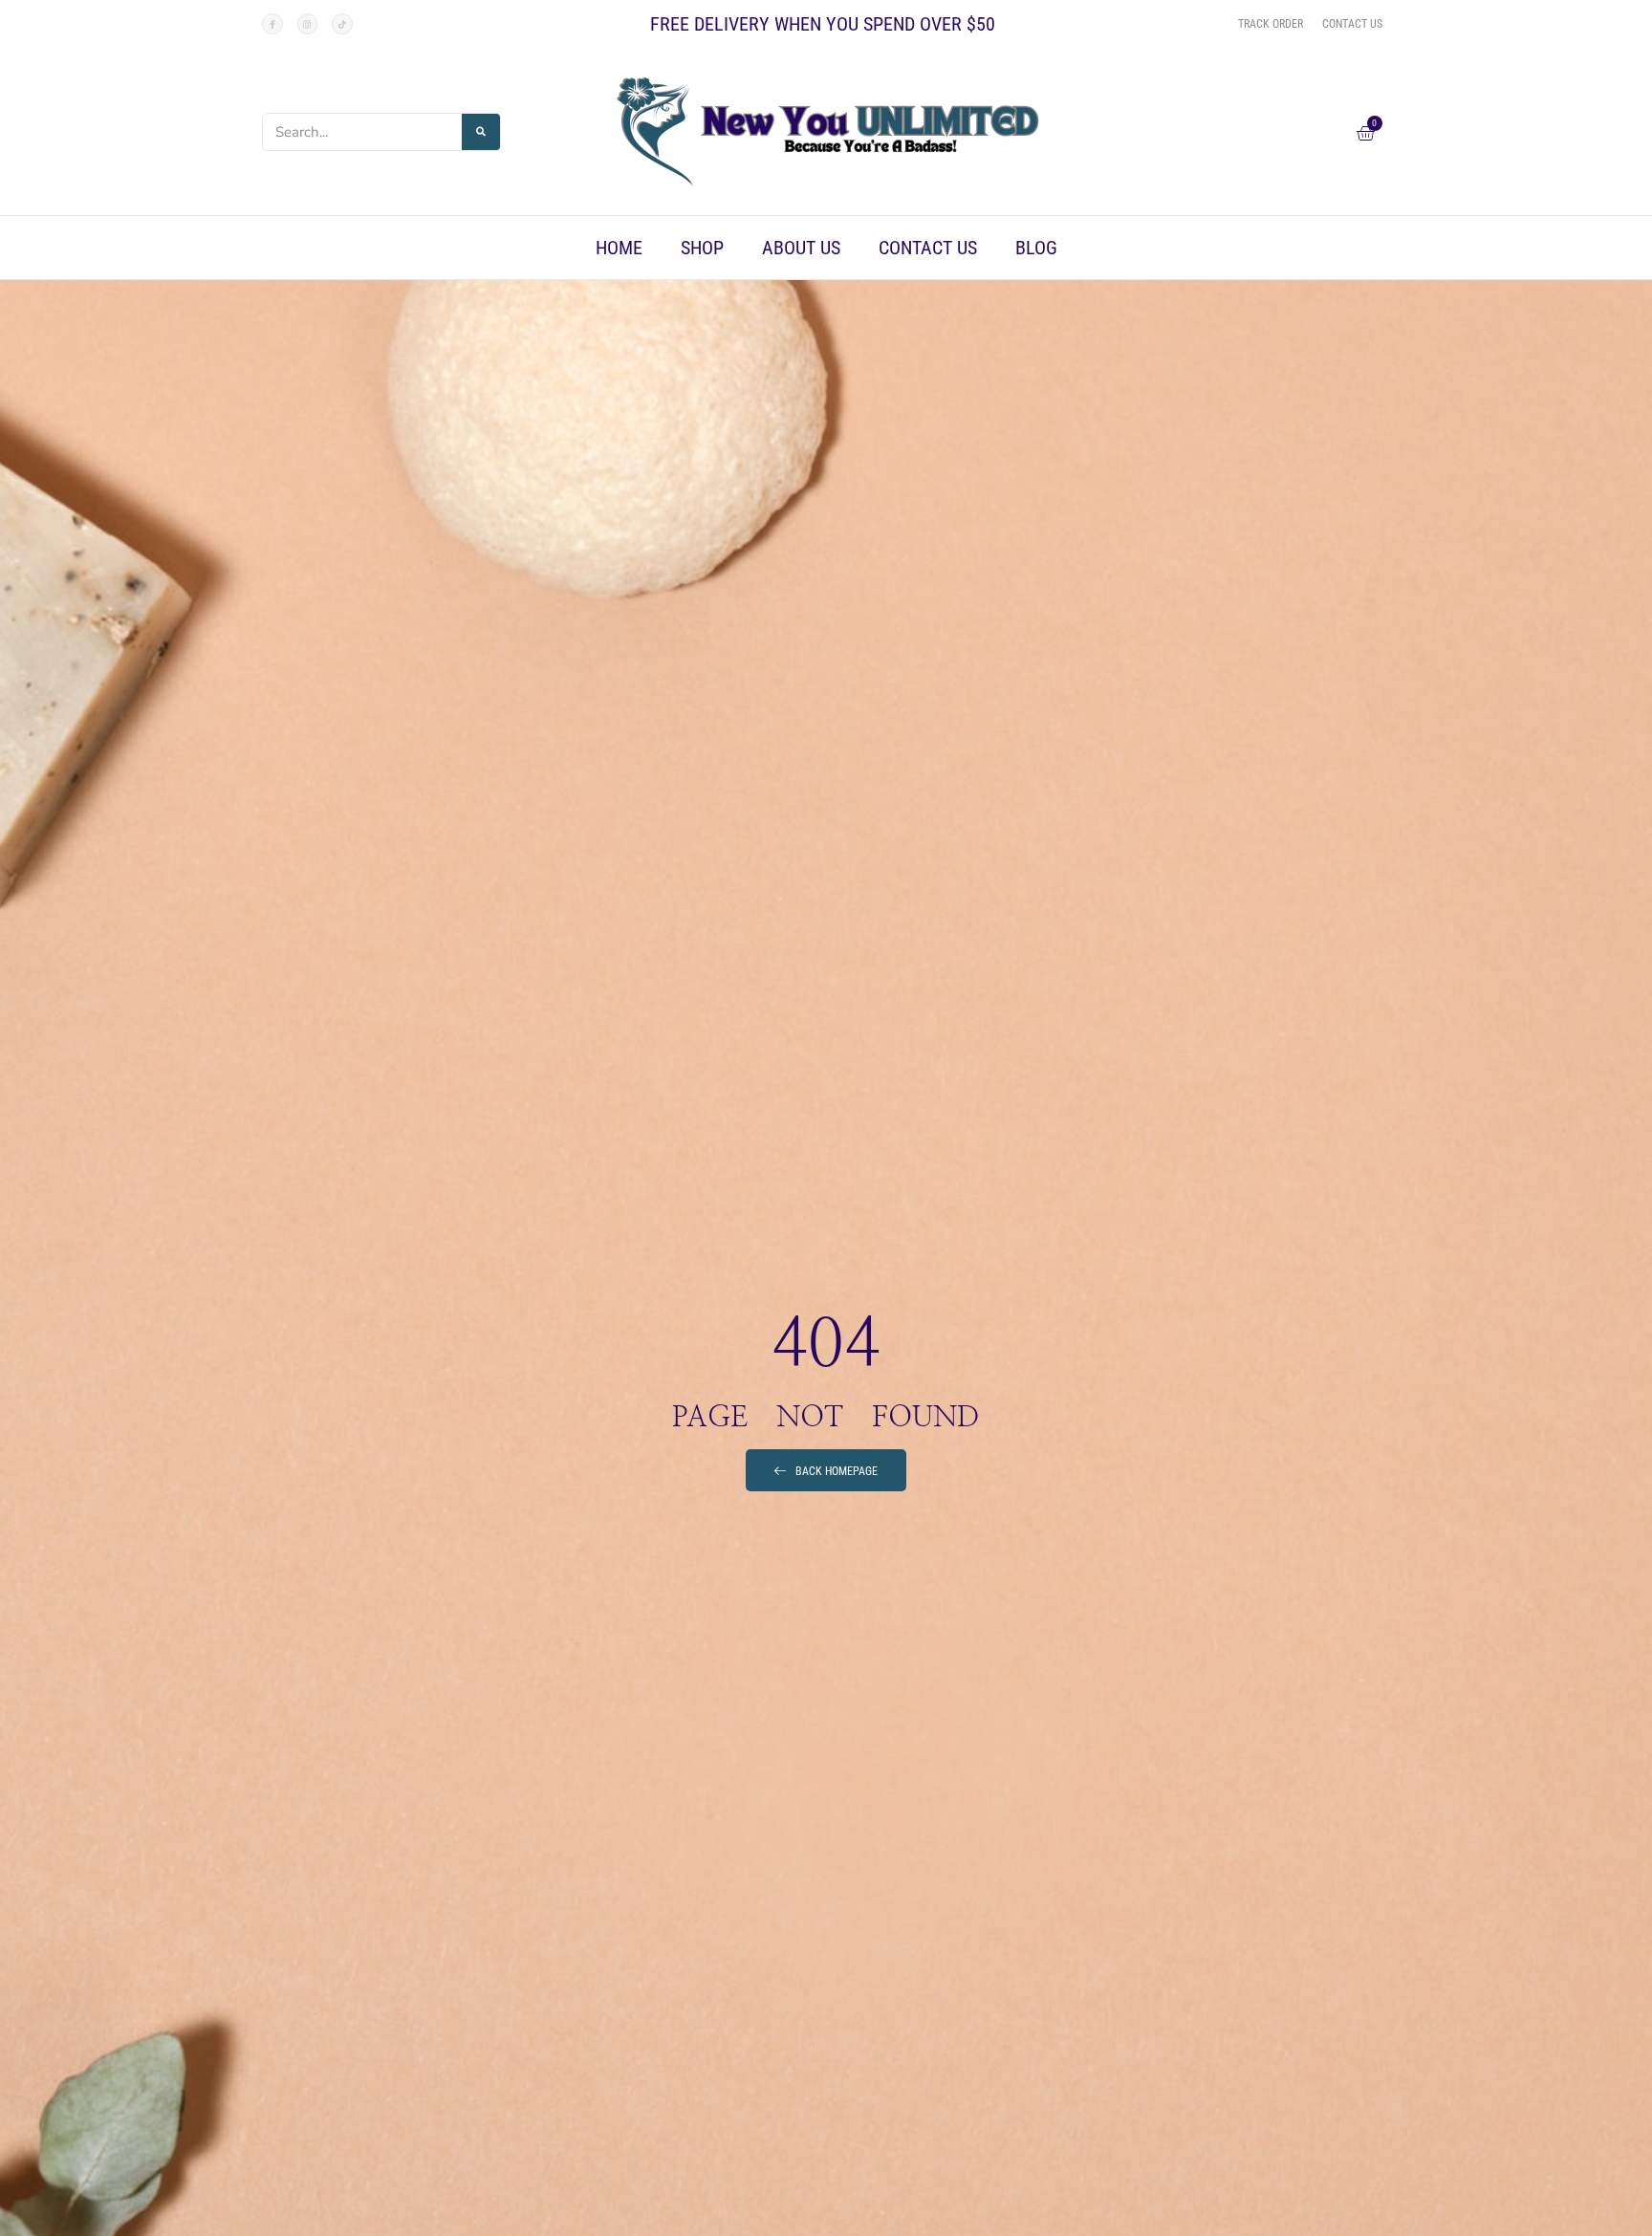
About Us (801, 248)
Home (619, 248)
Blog (1036, 248)
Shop (702, 248)
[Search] (481, 132)
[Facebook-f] (272, 24)
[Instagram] (308, 24)
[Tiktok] (342, 24)
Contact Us (928, 248)
